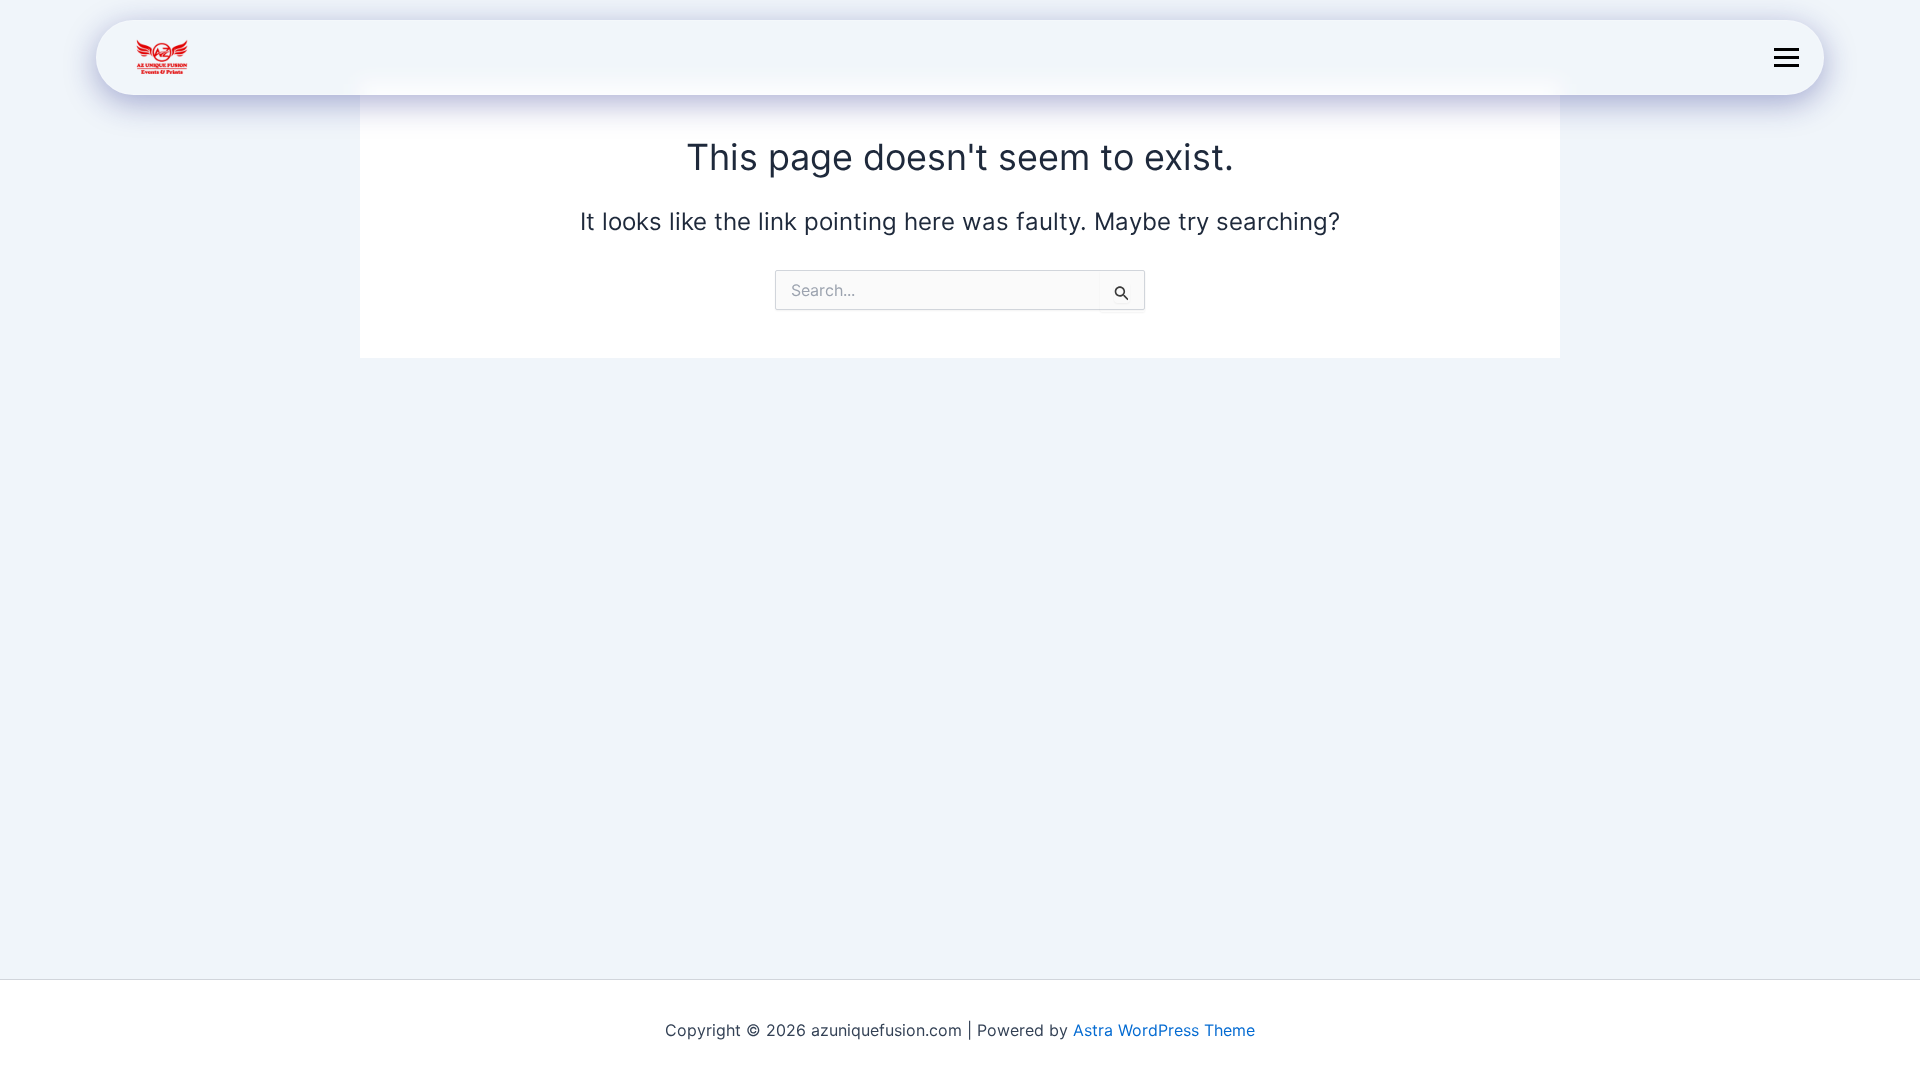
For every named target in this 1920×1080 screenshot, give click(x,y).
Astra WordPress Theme (1164, 1030)
